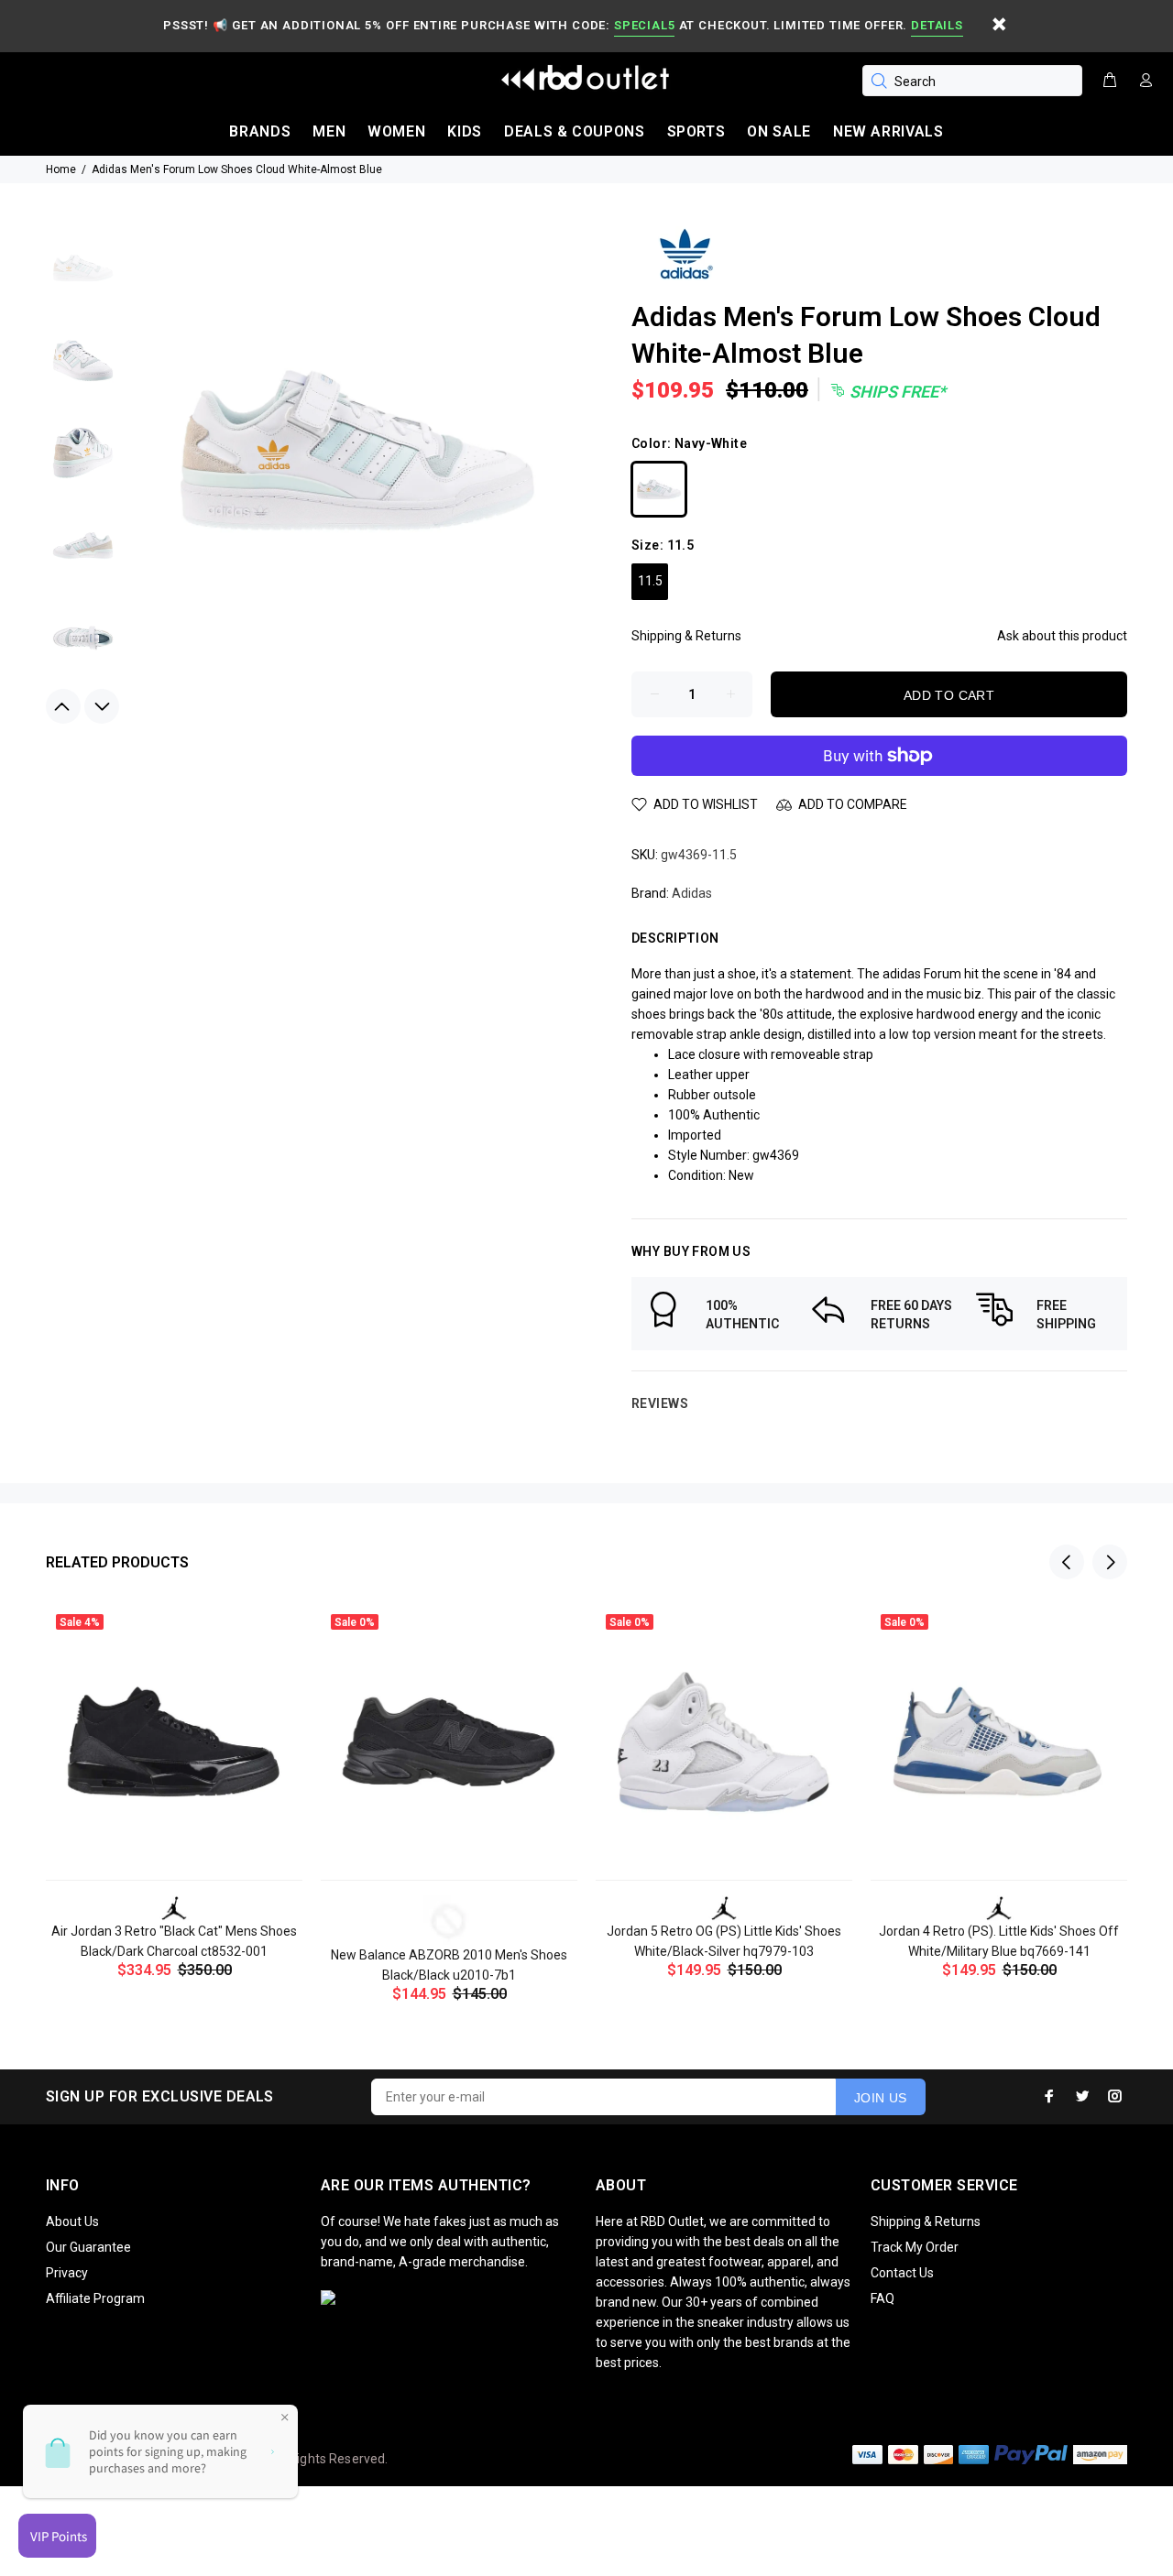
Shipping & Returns (686, 636)
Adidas (692, 893)
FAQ (882, 2298)
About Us (72, 2221)
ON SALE (778, 131)
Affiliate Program (95, 2298)
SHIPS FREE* (896, 392)
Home (61, 169)
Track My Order (915, 2247)
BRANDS (260, 131)
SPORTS (696, 131)
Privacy (67, 2273)
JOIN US (881, 2098)
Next (102, 706)
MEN (329, 131)
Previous (63, 706)
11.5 (650, 581)
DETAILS (937, 25)
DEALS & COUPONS (575, 131)
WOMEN (396, 131)
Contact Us (902, 2273)
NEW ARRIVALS (888, 131)
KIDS (465, 131)
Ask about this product (1062, 636)
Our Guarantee (88, 2247)
